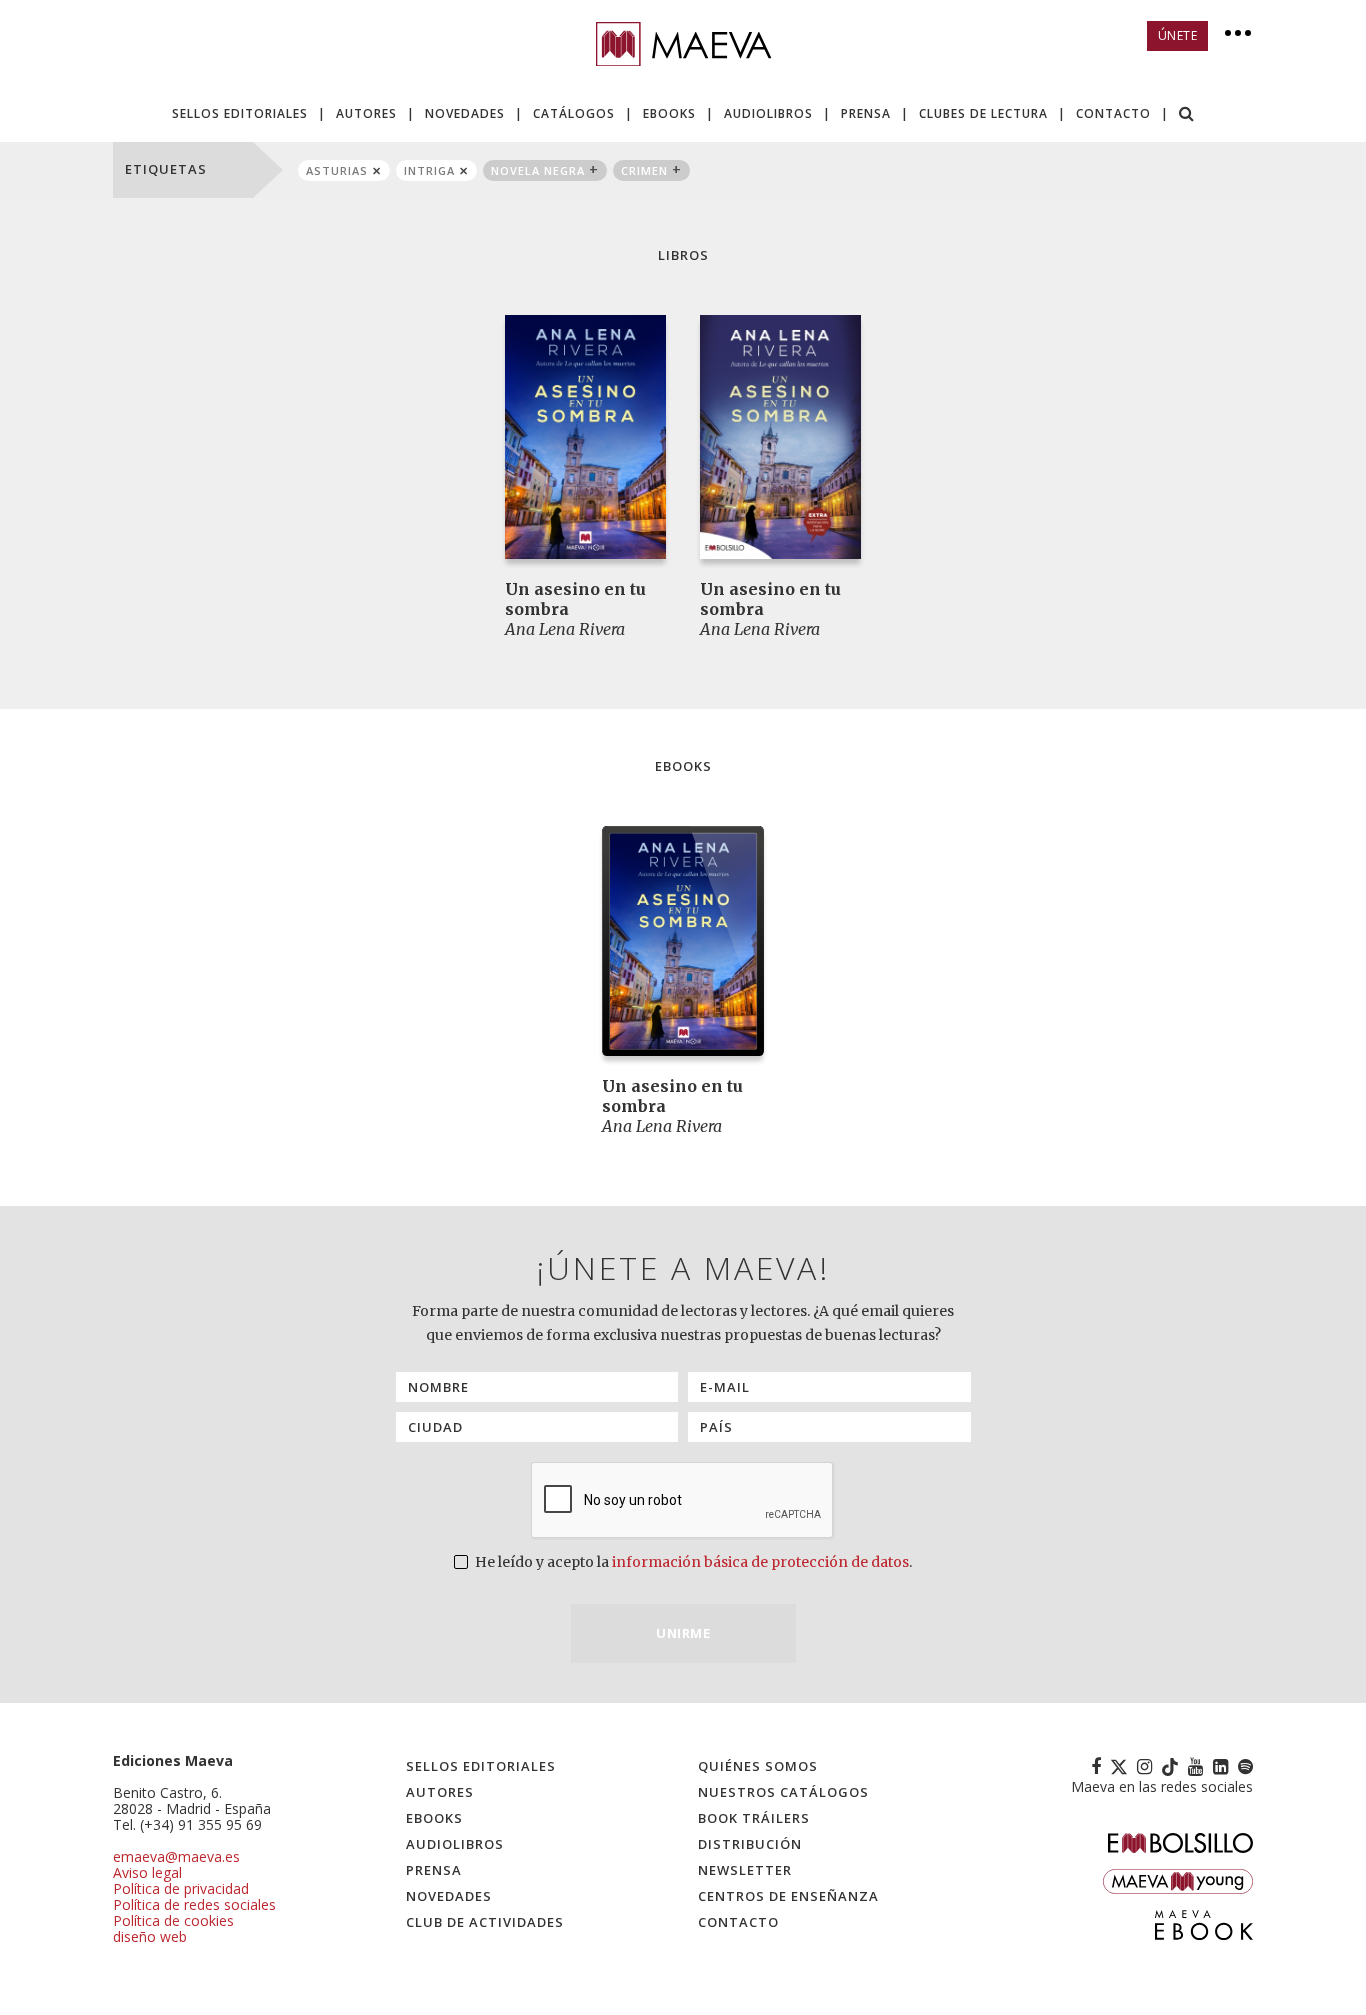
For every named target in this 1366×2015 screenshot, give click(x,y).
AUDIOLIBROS (768, 113)
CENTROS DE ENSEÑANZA (788, 1896)
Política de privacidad (181, 1888)
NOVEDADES (465, 113)
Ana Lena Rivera (565, 629)
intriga (429, 170)
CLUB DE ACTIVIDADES (485, 1922)
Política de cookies (173, 1920)
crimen (644, 170)
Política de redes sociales (194, 1904)
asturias (337, 170)
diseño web (150, 1936)
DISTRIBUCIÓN (750, 1844)
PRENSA (866, 113)
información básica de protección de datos (760, 1562)
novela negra (538, 170)
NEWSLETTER (745, 1870)
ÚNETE (1178, 35)
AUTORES (366, 113)
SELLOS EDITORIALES (240, 113)
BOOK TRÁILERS (754, 1818)
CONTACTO (1113, 113)
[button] (1187, 115)
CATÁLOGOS (574, 113)
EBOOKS (669, 113)
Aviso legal (147, 1872)
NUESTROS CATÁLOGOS (783, 1792)
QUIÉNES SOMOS (758, 1766)
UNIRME (683, 1633)
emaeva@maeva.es (176, 1856)
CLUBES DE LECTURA (983, 113)
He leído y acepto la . (692, 1562)
